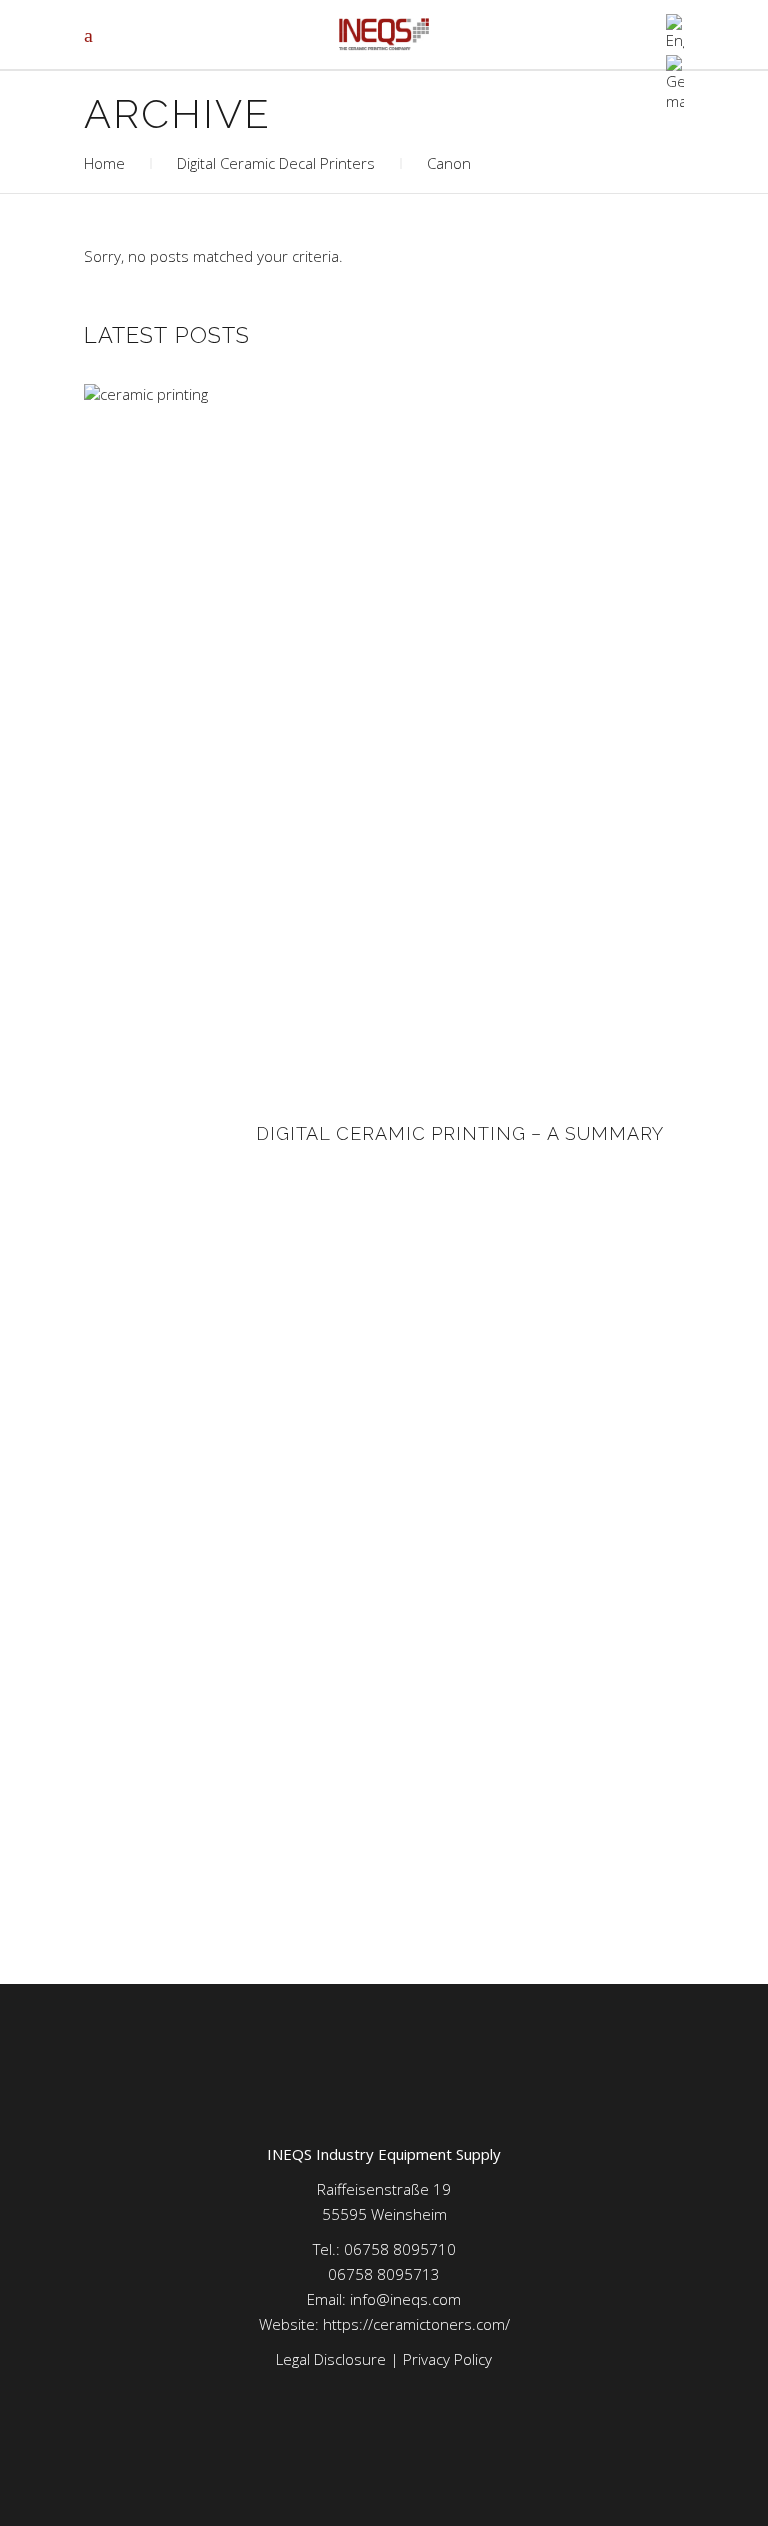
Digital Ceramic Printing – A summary (460, 1133)
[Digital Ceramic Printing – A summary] (159, 1134)
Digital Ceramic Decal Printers (276, 163)
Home (104, 163)
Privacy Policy (447, 2359)
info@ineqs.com (405, 2299)
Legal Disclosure (331, 2359)
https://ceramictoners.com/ (416, 2324)
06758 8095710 (400, 2249)
